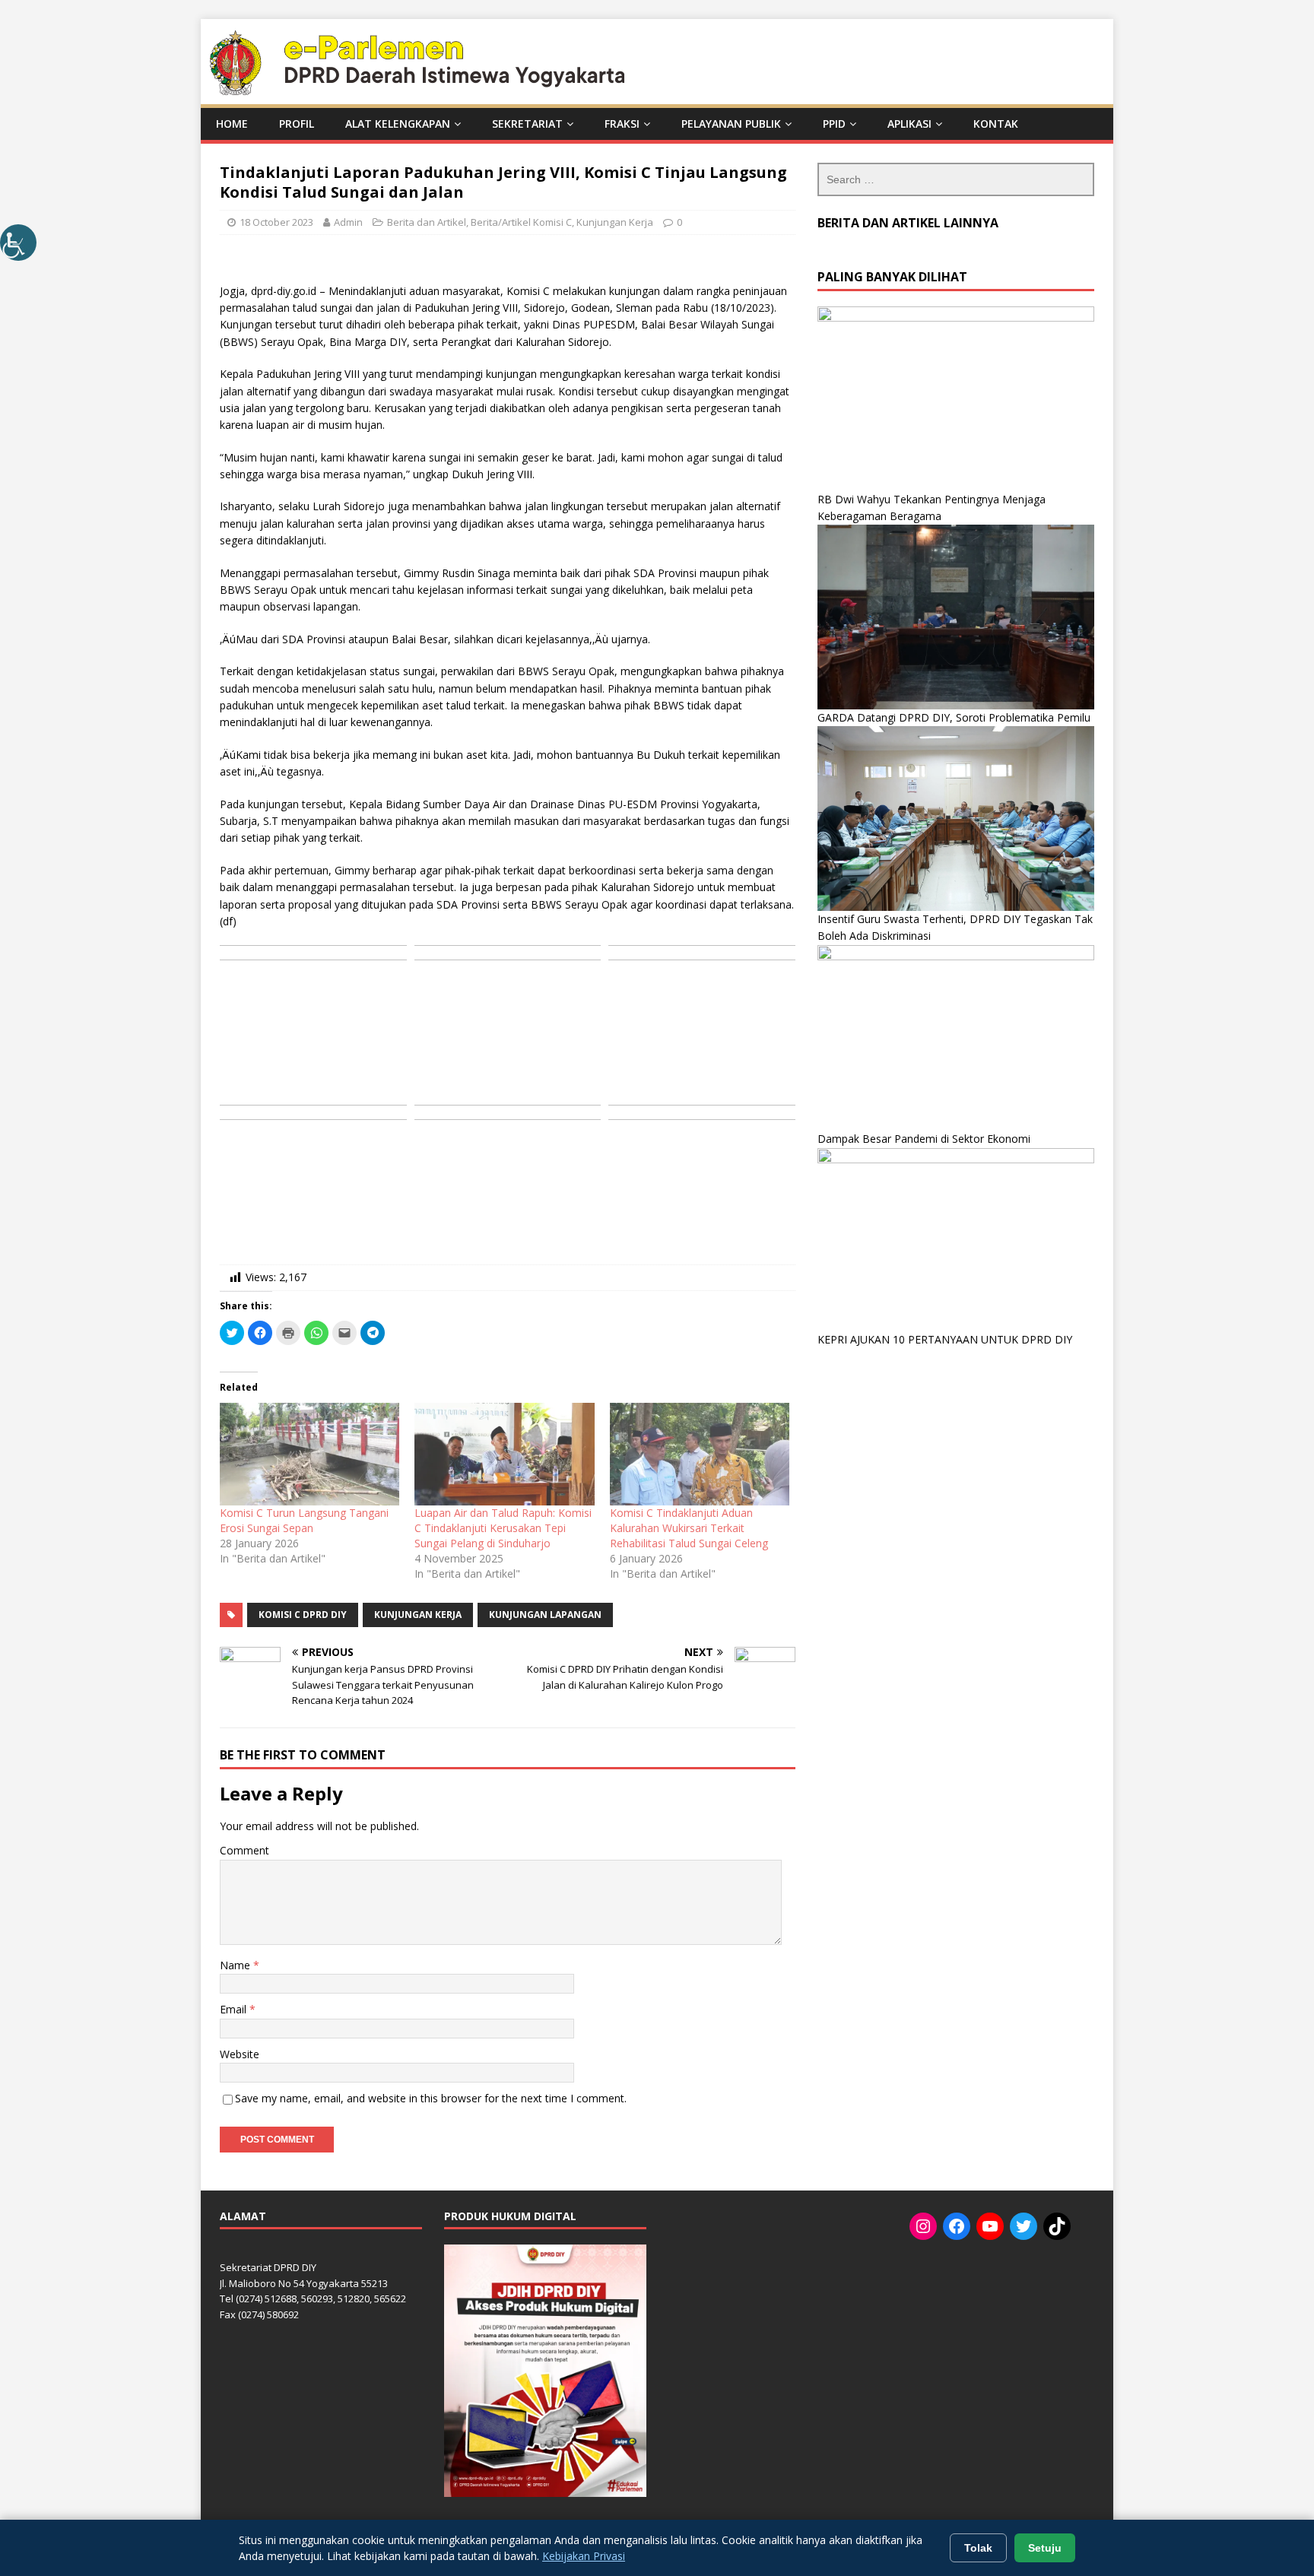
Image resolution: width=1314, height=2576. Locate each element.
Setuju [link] (1045, 2548)
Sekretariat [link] (527, 124)
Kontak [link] (996, 124)
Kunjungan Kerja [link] (615, 222)
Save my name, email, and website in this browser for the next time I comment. (431, 2098)
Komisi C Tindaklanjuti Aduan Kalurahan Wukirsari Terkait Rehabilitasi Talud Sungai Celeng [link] (689, 1528)
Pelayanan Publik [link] (731, 124)
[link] (18, 243)
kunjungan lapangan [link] (545, 1615)
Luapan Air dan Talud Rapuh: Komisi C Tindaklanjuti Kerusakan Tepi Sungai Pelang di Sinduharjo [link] (503, 1528)
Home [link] (232, 124)
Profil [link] (297, 124)
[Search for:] (956, 179)
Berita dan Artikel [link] (427, 222)
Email (235, 2009)
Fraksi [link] (622, 124)
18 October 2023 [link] (276, 222)
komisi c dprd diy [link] (303, 1615)
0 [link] (679, 222)
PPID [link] (834, 124)
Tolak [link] (978, 2548)
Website (240, 2054)
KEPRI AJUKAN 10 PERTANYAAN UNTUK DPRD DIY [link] (945, 1339)
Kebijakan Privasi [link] (584, 2556)
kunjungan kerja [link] (418, 1615)
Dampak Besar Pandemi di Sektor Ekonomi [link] (924, 1139)
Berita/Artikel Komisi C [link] (521, 222)
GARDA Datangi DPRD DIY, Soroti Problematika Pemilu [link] (954, 717)
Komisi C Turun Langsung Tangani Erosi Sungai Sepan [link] (304, 1520)
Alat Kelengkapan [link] (398, 124)
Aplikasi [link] (909, 124)
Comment (244, 1850)
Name (236, 1965)
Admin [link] (348, 222)
